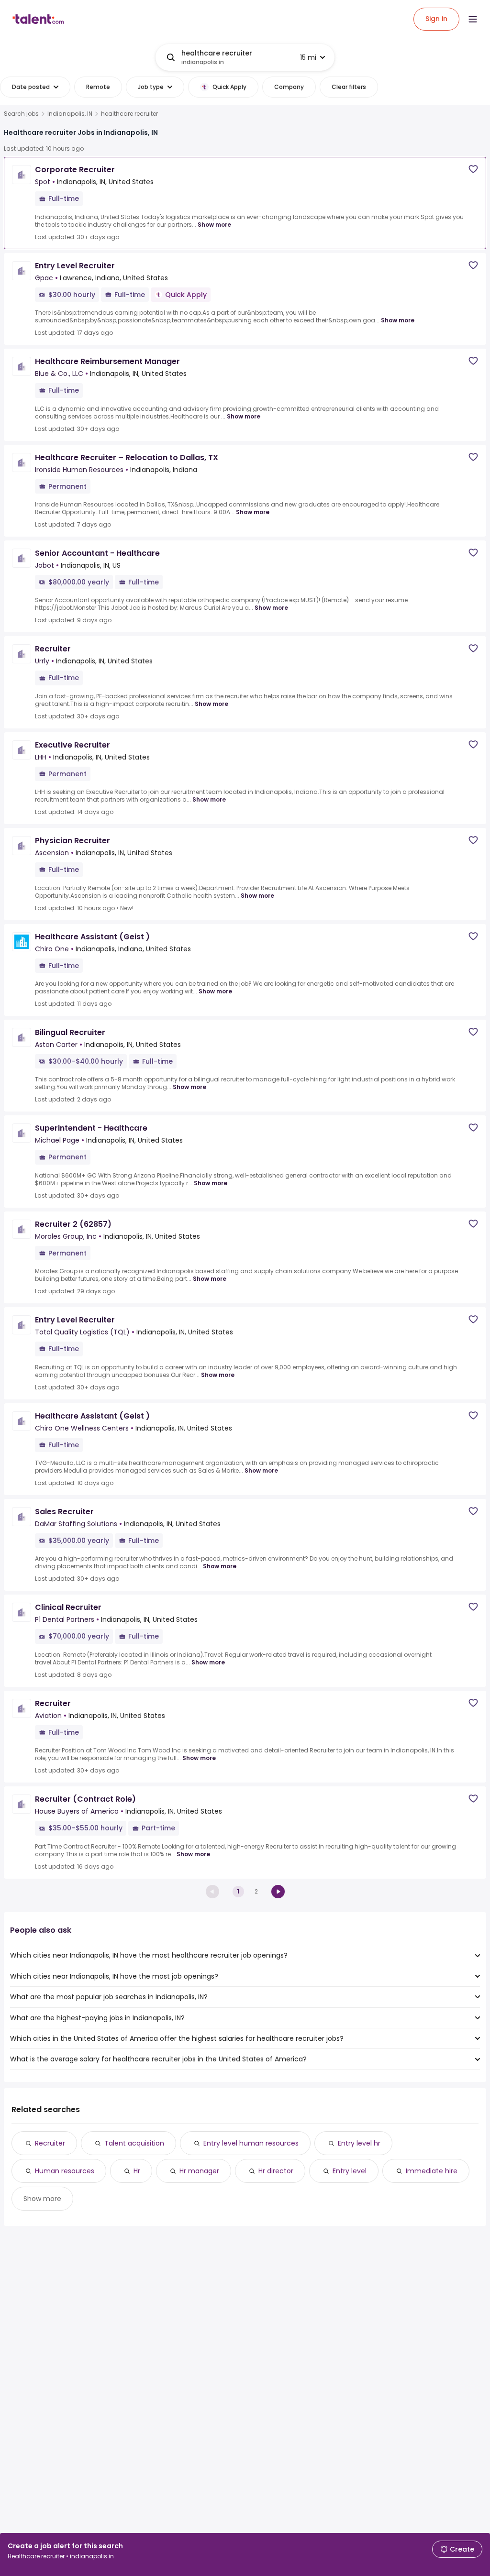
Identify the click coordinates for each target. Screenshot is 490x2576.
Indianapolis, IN (70, 114)
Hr (137, 2171)
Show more (214, 225)
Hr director (276, 2171)
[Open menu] (473, 19)
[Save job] (473, 169)
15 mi (308, 57)
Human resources (65, 2171)
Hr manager (199, 2171)
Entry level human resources (251, 2143)
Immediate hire (432, 2171)
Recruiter (50, 2143)
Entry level (350, 2171)
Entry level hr (359, 2143)
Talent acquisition (134, 2143)
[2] (278, 1892)
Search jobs (21, 114)
